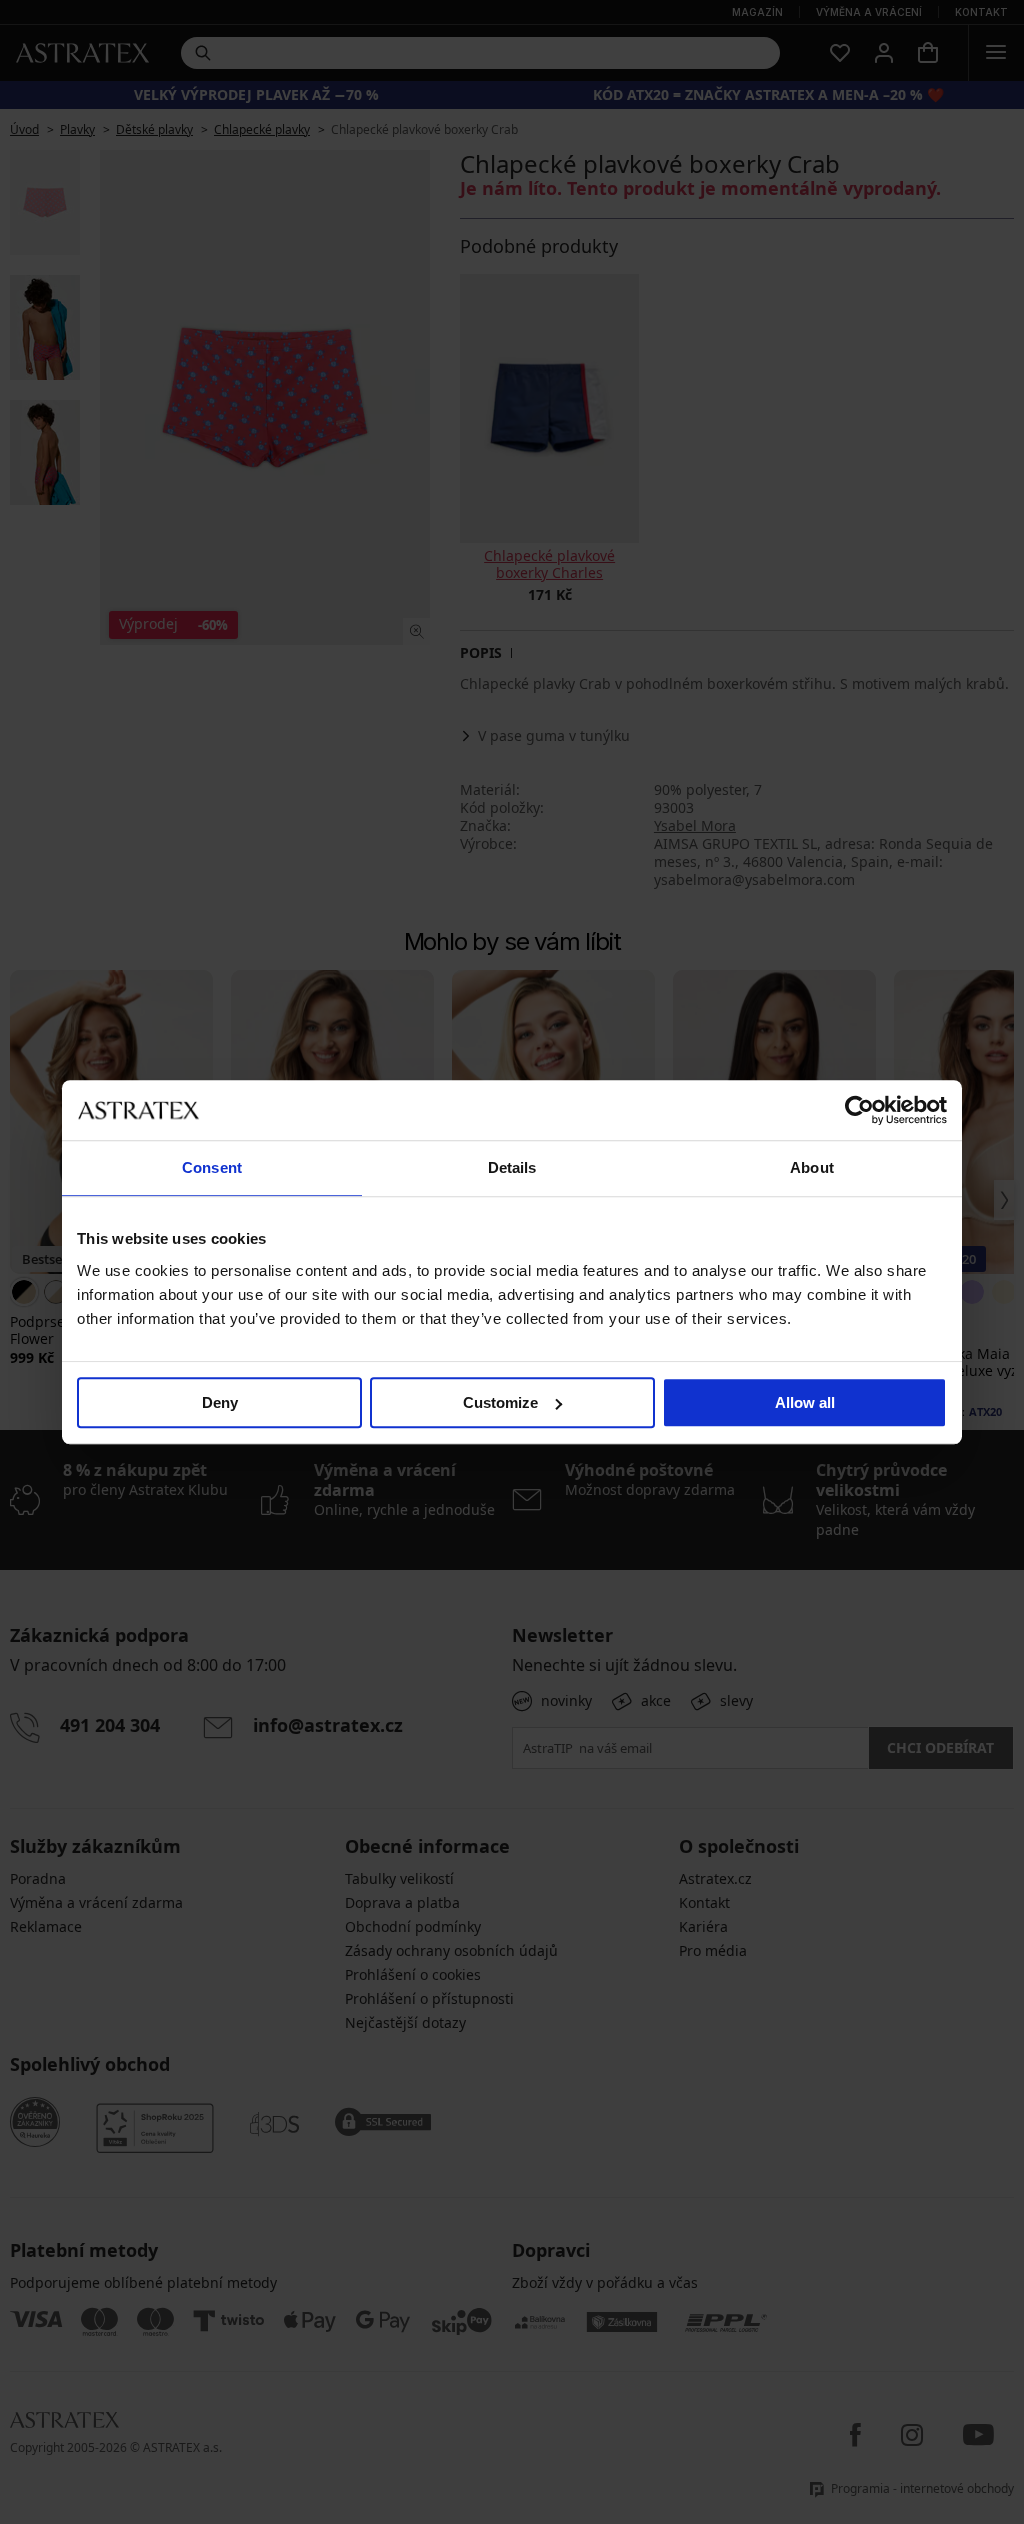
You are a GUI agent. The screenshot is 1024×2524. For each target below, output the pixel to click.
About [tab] (812, 1167)
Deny (220, 1402)
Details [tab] (512, 1167)
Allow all (805, 1402)
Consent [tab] (212, 1167)
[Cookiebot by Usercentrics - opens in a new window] (859, 1110)
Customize (500, 1402)
